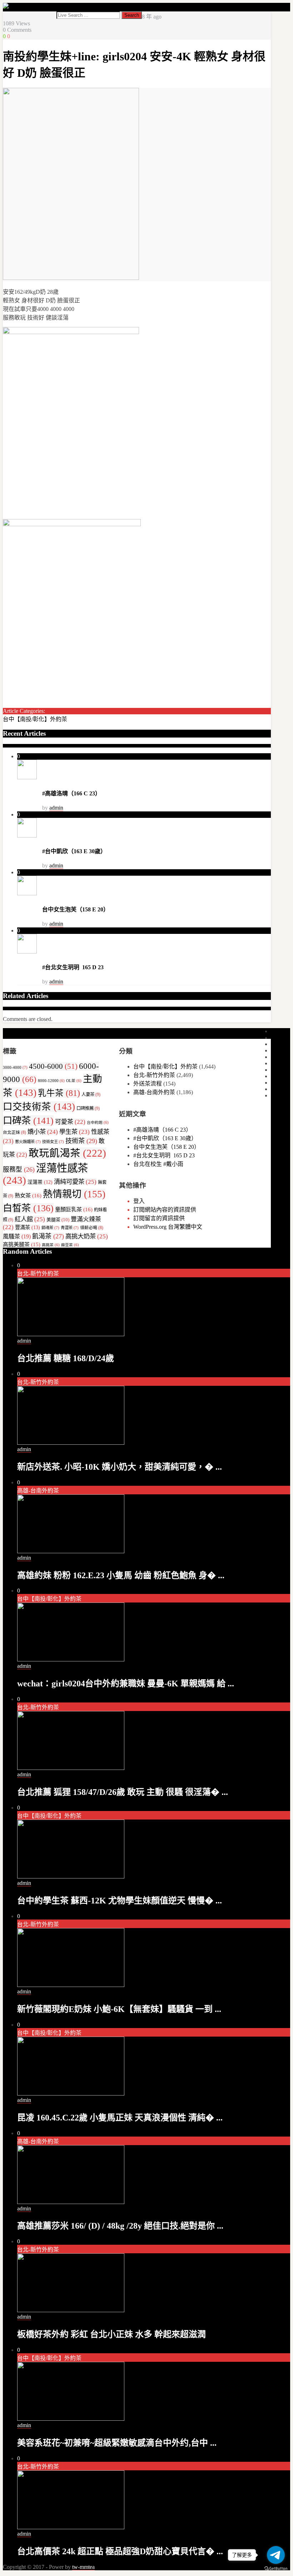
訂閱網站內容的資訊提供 (165, 1210)
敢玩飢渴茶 (67, 1153)
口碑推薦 (88, 1108)
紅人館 (30, 1219)
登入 (139, 1201)
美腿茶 (58, 1220)
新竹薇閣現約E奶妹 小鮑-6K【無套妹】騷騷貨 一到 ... (119, 2009)
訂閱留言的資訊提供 (159, 1218)
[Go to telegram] (276, 2555)
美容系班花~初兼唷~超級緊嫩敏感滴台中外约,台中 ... (117, 2443)
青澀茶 (70, 1228)
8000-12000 (51, 1081)
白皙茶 (28, 1208)
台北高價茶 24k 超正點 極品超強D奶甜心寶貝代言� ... (120, 2551)
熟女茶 (28, 1195)
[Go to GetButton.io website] (276, 2569)
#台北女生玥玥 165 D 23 (73, 967)
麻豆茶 (70, 1245)
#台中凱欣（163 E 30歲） (74, 851)
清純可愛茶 (75, 1182)
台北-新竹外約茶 (154, 1075)
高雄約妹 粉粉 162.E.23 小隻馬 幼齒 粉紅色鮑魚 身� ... (121, 1575)
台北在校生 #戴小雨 (158, 1164)
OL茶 (74, 1081)
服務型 (19, 1169)
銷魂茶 (50, 1228)
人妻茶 (91, 1095)
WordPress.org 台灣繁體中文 (168, 1227)
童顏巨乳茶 (74, 1209)
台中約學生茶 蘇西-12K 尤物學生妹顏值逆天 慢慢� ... (120, 1901)
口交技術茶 (39, 1107)
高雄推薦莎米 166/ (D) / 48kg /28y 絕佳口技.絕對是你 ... (120, 2226)
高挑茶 (51, 1245)
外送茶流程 (148, 1084)
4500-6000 (53, 1066)
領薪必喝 (92, 1228)
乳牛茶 (59, 1093)
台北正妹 (14, 1132)
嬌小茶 (43, 1132)
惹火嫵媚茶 (28, 1142)
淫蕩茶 (40, 1182)
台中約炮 (98, 1123)
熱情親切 (74, 1194)
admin (56, 808)
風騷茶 (17, 1236)
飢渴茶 (48, 1236)
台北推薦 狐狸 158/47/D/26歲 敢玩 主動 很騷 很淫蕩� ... (123, 1792)
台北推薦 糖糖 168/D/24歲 (66, 1358)
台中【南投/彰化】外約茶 (35, 719)
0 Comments (17, 30)
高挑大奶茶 (87, 1236)
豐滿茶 (28, 1227)
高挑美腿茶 (22, 1244)
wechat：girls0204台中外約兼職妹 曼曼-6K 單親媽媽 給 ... (126, 1684)
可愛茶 (70, 1122)
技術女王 (53, 1142)
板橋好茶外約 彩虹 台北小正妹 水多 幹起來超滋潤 (111, 2334)
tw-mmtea (83, 2567)
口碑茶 (28, 1121)
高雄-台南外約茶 (154, 1092)
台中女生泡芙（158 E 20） (76, 909)
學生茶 (75, 1132)
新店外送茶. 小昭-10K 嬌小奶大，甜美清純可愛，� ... (120, 1467)
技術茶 (81, 1141)
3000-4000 (15, 1067)
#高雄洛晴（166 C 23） (71, 793)
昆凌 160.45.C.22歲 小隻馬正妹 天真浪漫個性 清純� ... (120, 2118)
